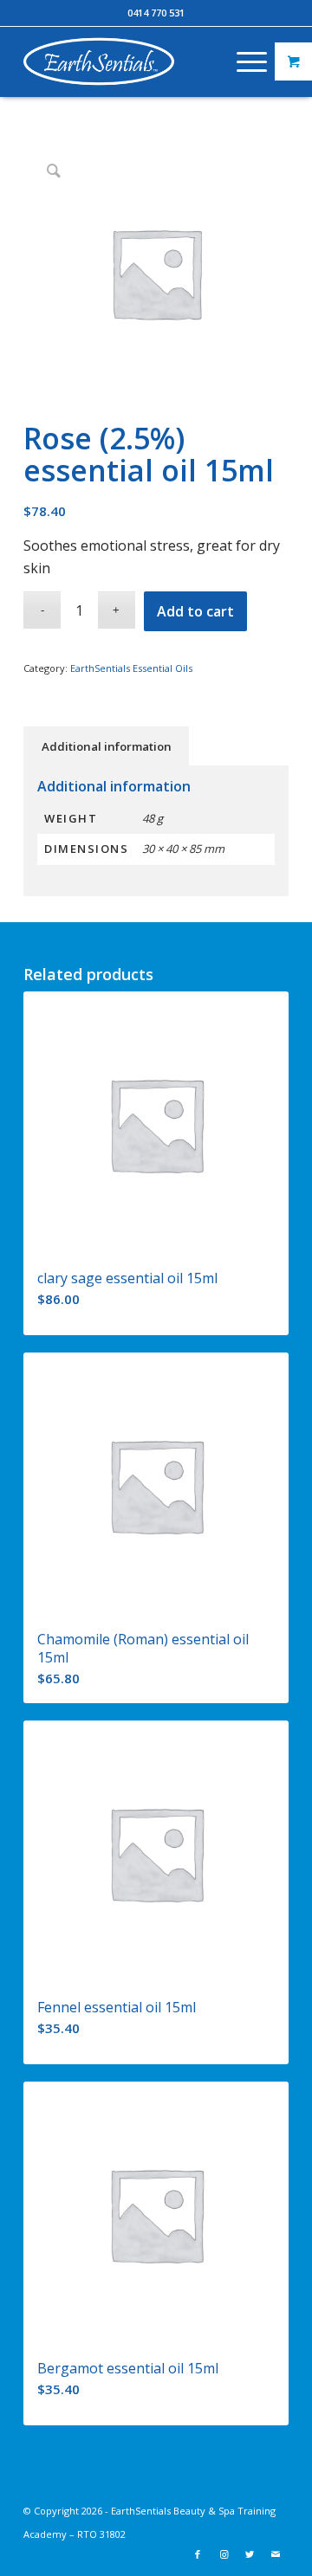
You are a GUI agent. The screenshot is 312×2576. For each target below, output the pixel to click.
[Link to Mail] (276, 2554)
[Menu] (243, 61)
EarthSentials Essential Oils (131, 668)
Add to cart (195, 611)
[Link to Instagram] (224, 2554)
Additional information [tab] (107, 746)
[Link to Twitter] (250, 2554)
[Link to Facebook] (198, 2554)
